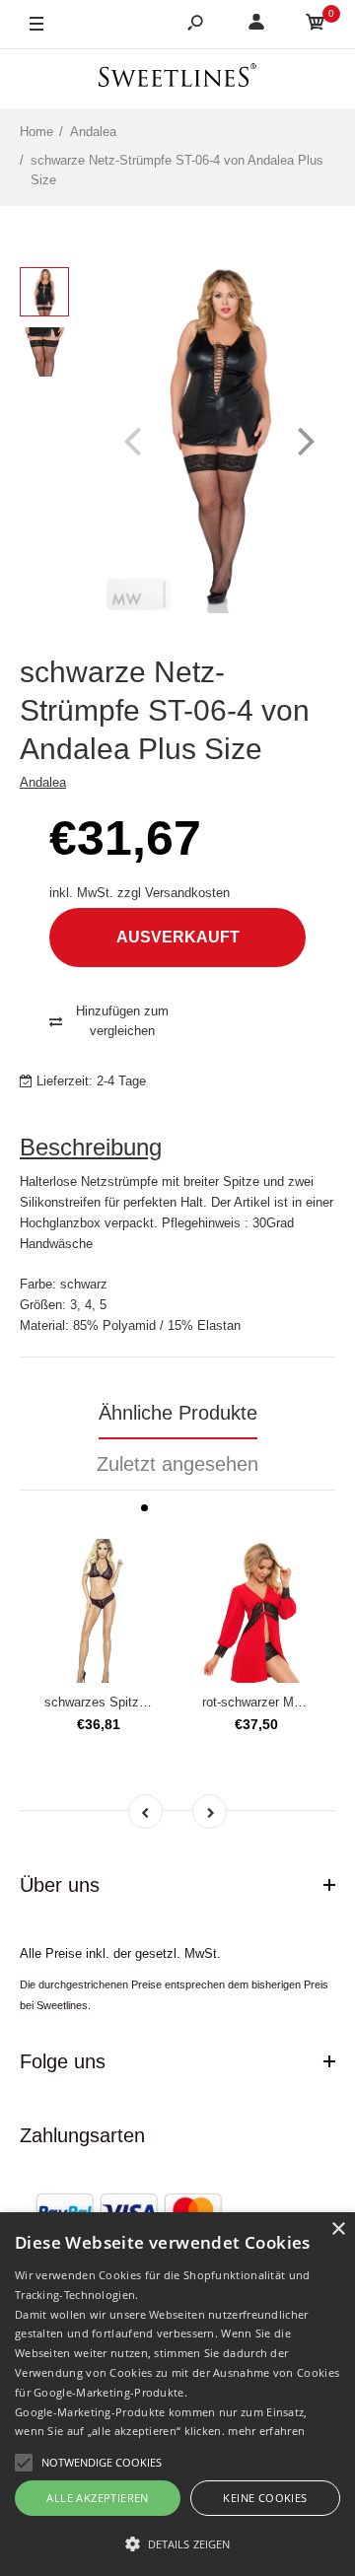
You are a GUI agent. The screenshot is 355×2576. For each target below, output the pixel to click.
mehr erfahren (266, 2431)
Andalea (43, 782)
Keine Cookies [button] (265, 2498)
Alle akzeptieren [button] (97, 2498)
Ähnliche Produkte (178, 1413)
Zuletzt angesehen (177, 1464)
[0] (316, 25)
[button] (177, 2543)
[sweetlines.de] (177, 78)
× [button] (338, 2229)
